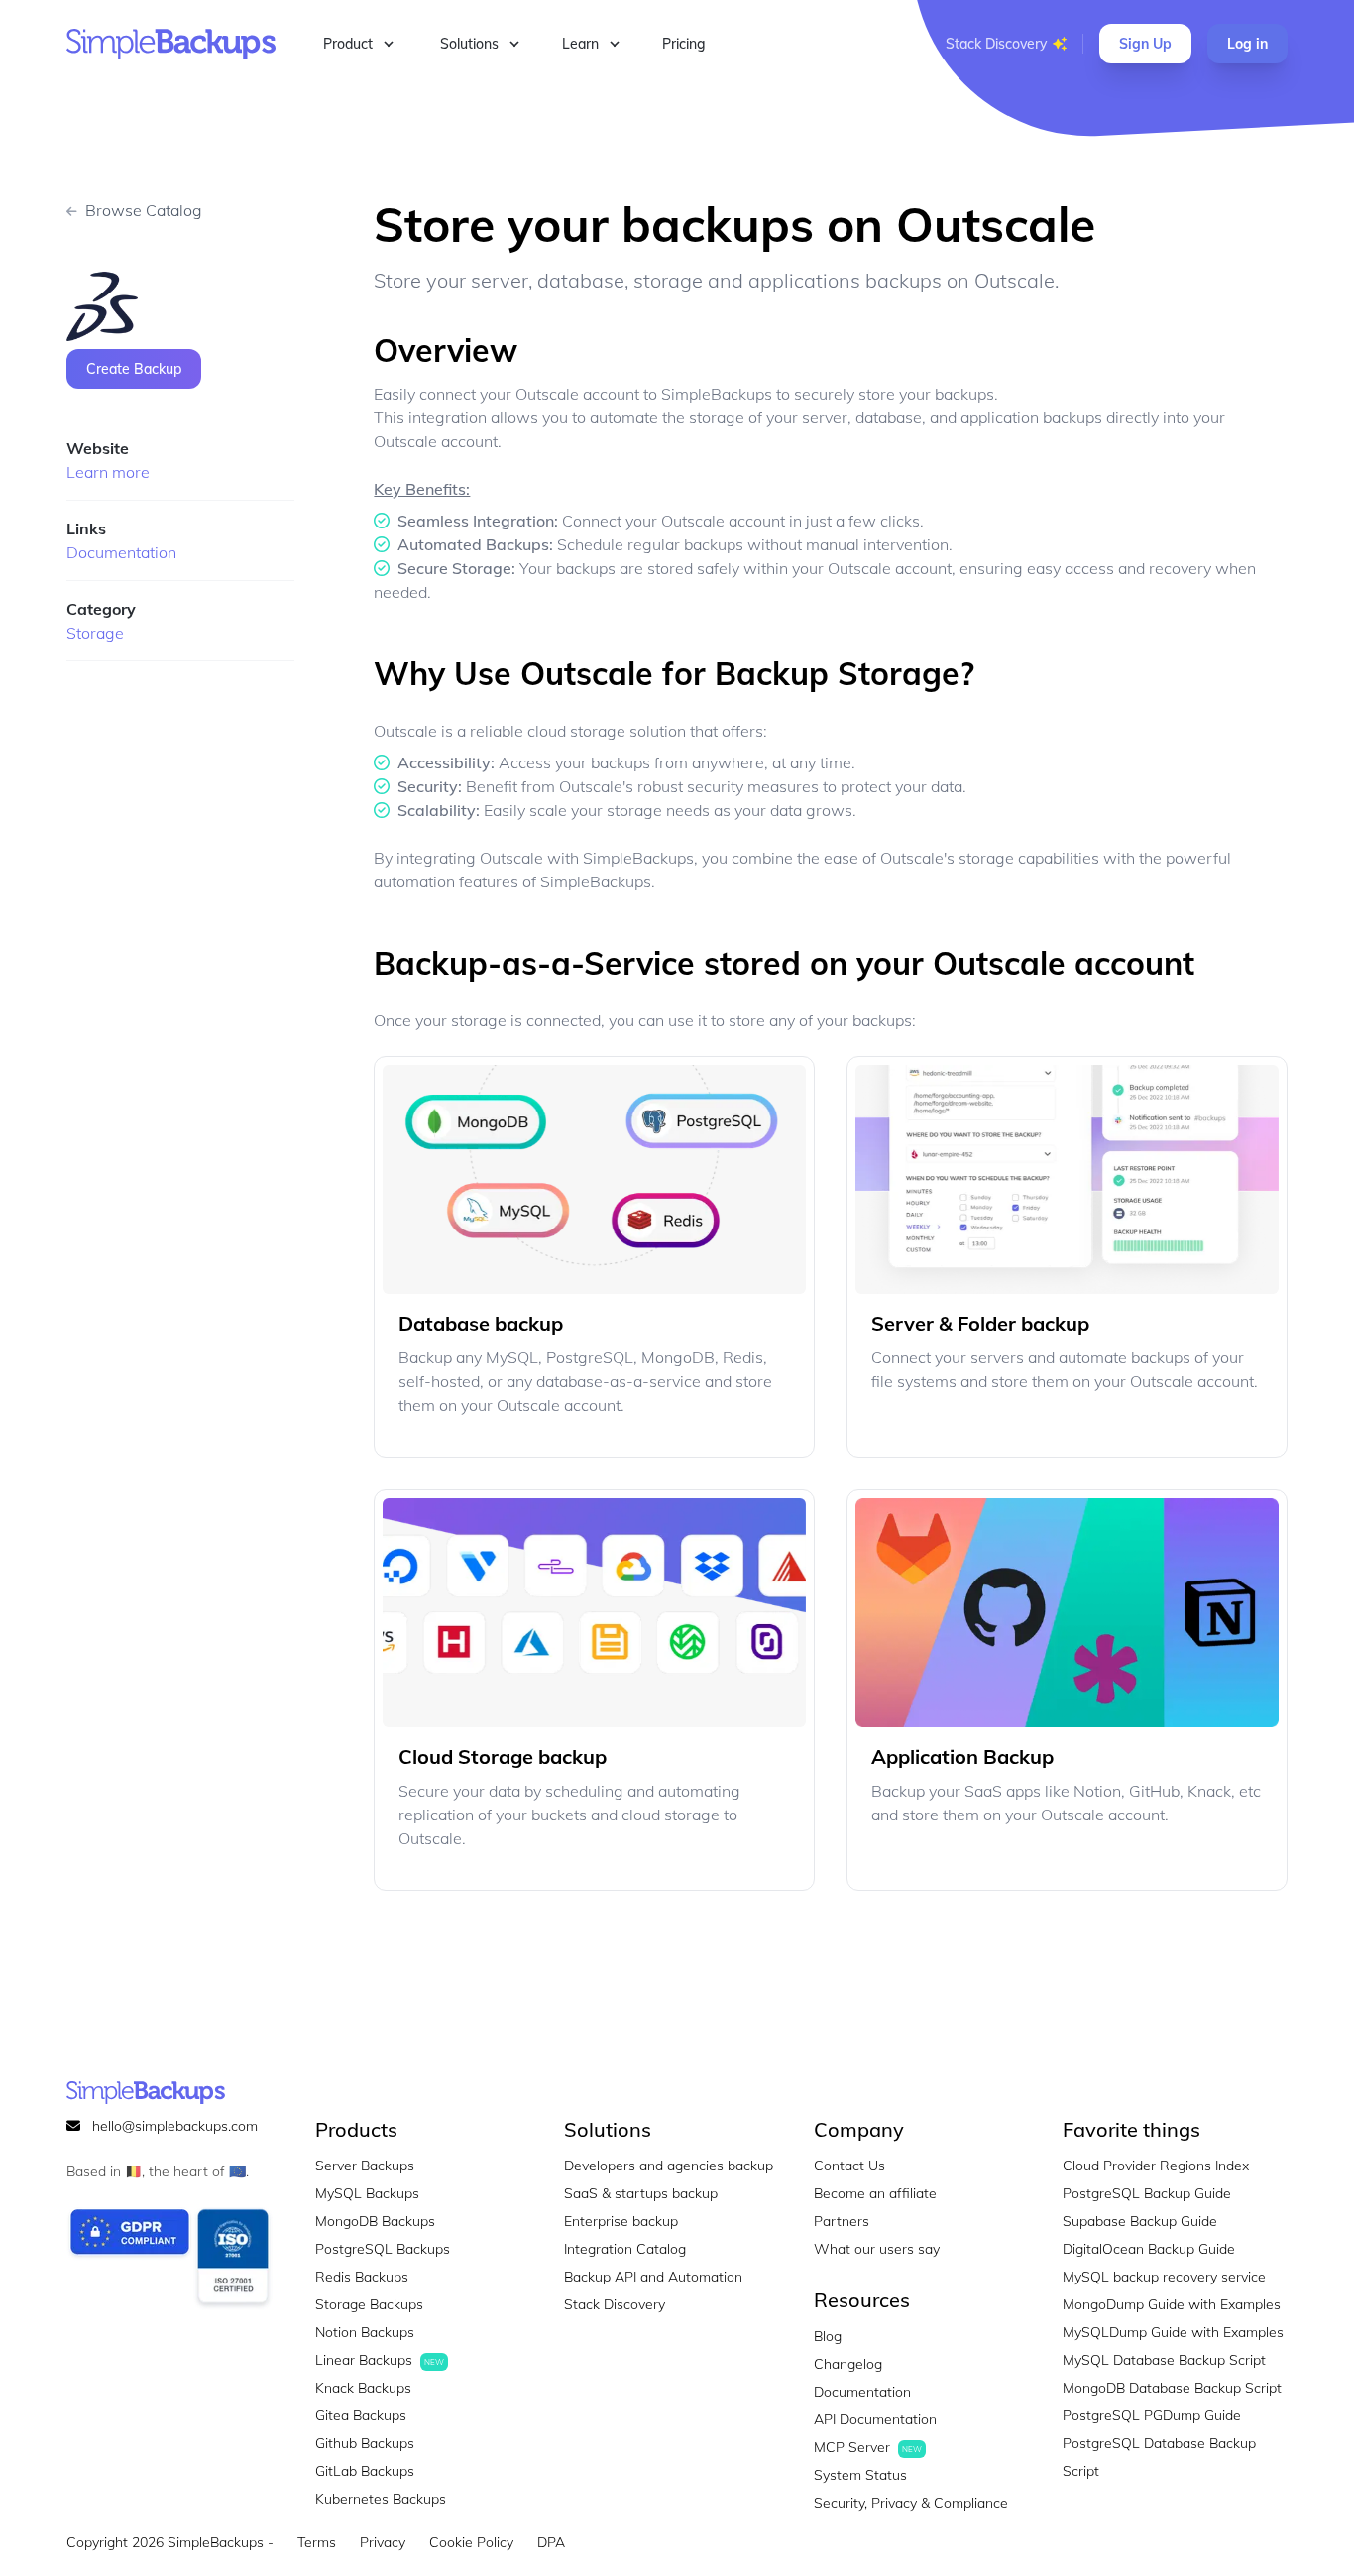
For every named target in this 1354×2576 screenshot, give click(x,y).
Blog (828, 2336)
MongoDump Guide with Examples (1172, 2304)
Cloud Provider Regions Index (1156, 2166)
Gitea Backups (361, 2415)
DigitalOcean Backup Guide (1149, 2249)
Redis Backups (362, 2277)
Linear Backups (380, 2360)
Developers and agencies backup (669, 2166)
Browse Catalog (144, 210)
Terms (317, 2542)
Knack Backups (363, 2388)
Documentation (121, 552)
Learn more (108, 472)
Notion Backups (365, 2332)
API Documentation (875, 2419)
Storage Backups (369, 2304)
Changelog (848, 2364)
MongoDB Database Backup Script (1172, 2388)
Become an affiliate (875, 2193)
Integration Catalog (625, 2249)
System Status (860, 2475)
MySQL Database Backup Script (1164, 2360)
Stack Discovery (996, 44)
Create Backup (134, 369)
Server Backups (365, 2166)
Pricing (684, 44)
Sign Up (1145, 44)
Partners (842, 2221)
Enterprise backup (621, 2221)
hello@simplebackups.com (175, 2126)
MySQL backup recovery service (1164, 2277)
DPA (551, 2542)
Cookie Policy (471, 2542)
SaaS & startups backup (641, 2193)
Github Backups (365, 2443)
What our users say (877, 2249)
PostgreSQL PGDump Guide (1152, 2415)
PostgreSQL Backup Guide (1147, 2193)
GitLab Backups (365, 2471)
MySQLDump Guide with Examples (1173, 2332)
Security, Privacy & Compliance (911, 2503)
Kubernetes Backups (381, 2499)
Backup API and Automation (653, 2277)
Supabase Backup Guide (1140, 2221)
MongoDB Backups (375, 2221)
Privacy (383, 2542)
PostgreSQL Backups (383, 2249)
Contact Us (849, 2166)
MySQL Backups (367, 2193)
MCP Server (868, 2447)
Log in (1247, 44)
